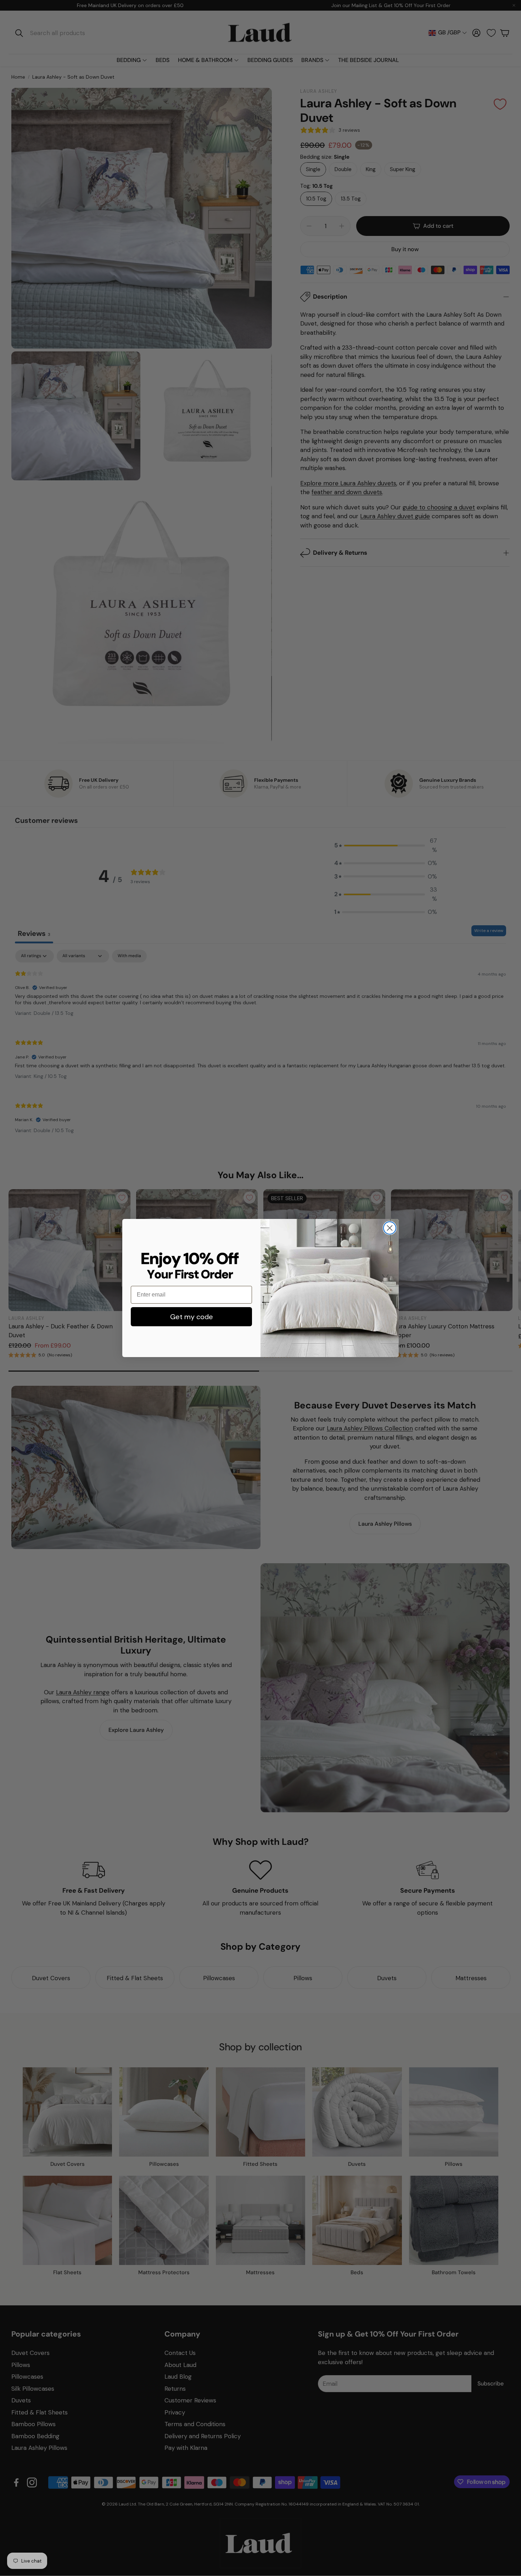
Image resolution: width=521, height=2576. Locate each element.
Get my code (192, 1317)
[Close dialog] (390, 1228)
